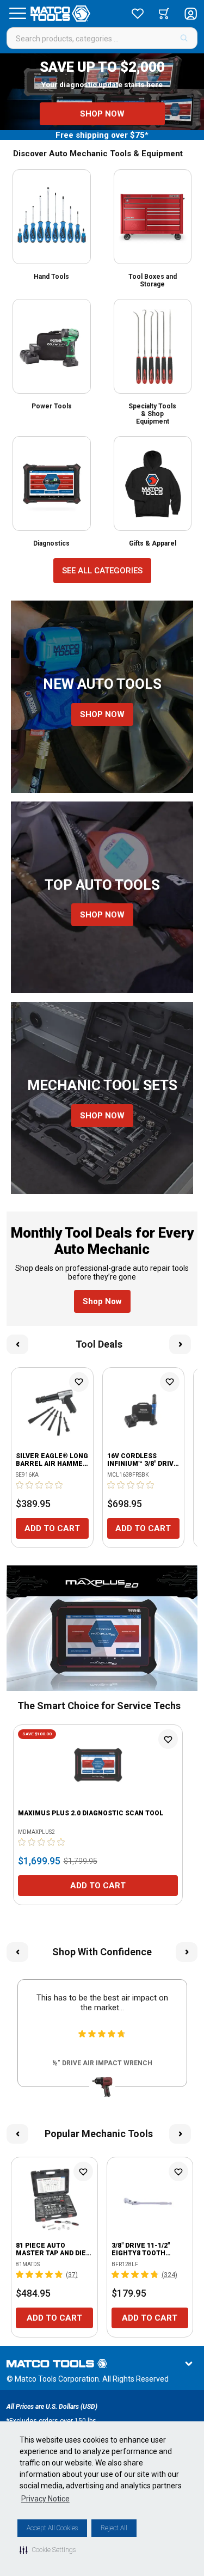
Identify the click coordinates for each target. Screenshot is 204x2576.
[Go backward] (17, 1344)
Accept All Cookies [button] (52, 2528)
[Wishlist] (138, 14)
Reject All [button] (114, 2528)
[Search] (184, 38)
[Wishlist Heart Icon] (79, 1382)
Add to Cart (52, 1528)
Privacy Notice (45, 2499)
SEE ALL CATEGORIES (102, 571)
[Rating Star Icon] (20, 1485)
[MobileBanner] (102, 1628)
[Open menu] (17, 14)
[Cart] (164, 14)
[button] (48, 2550)
